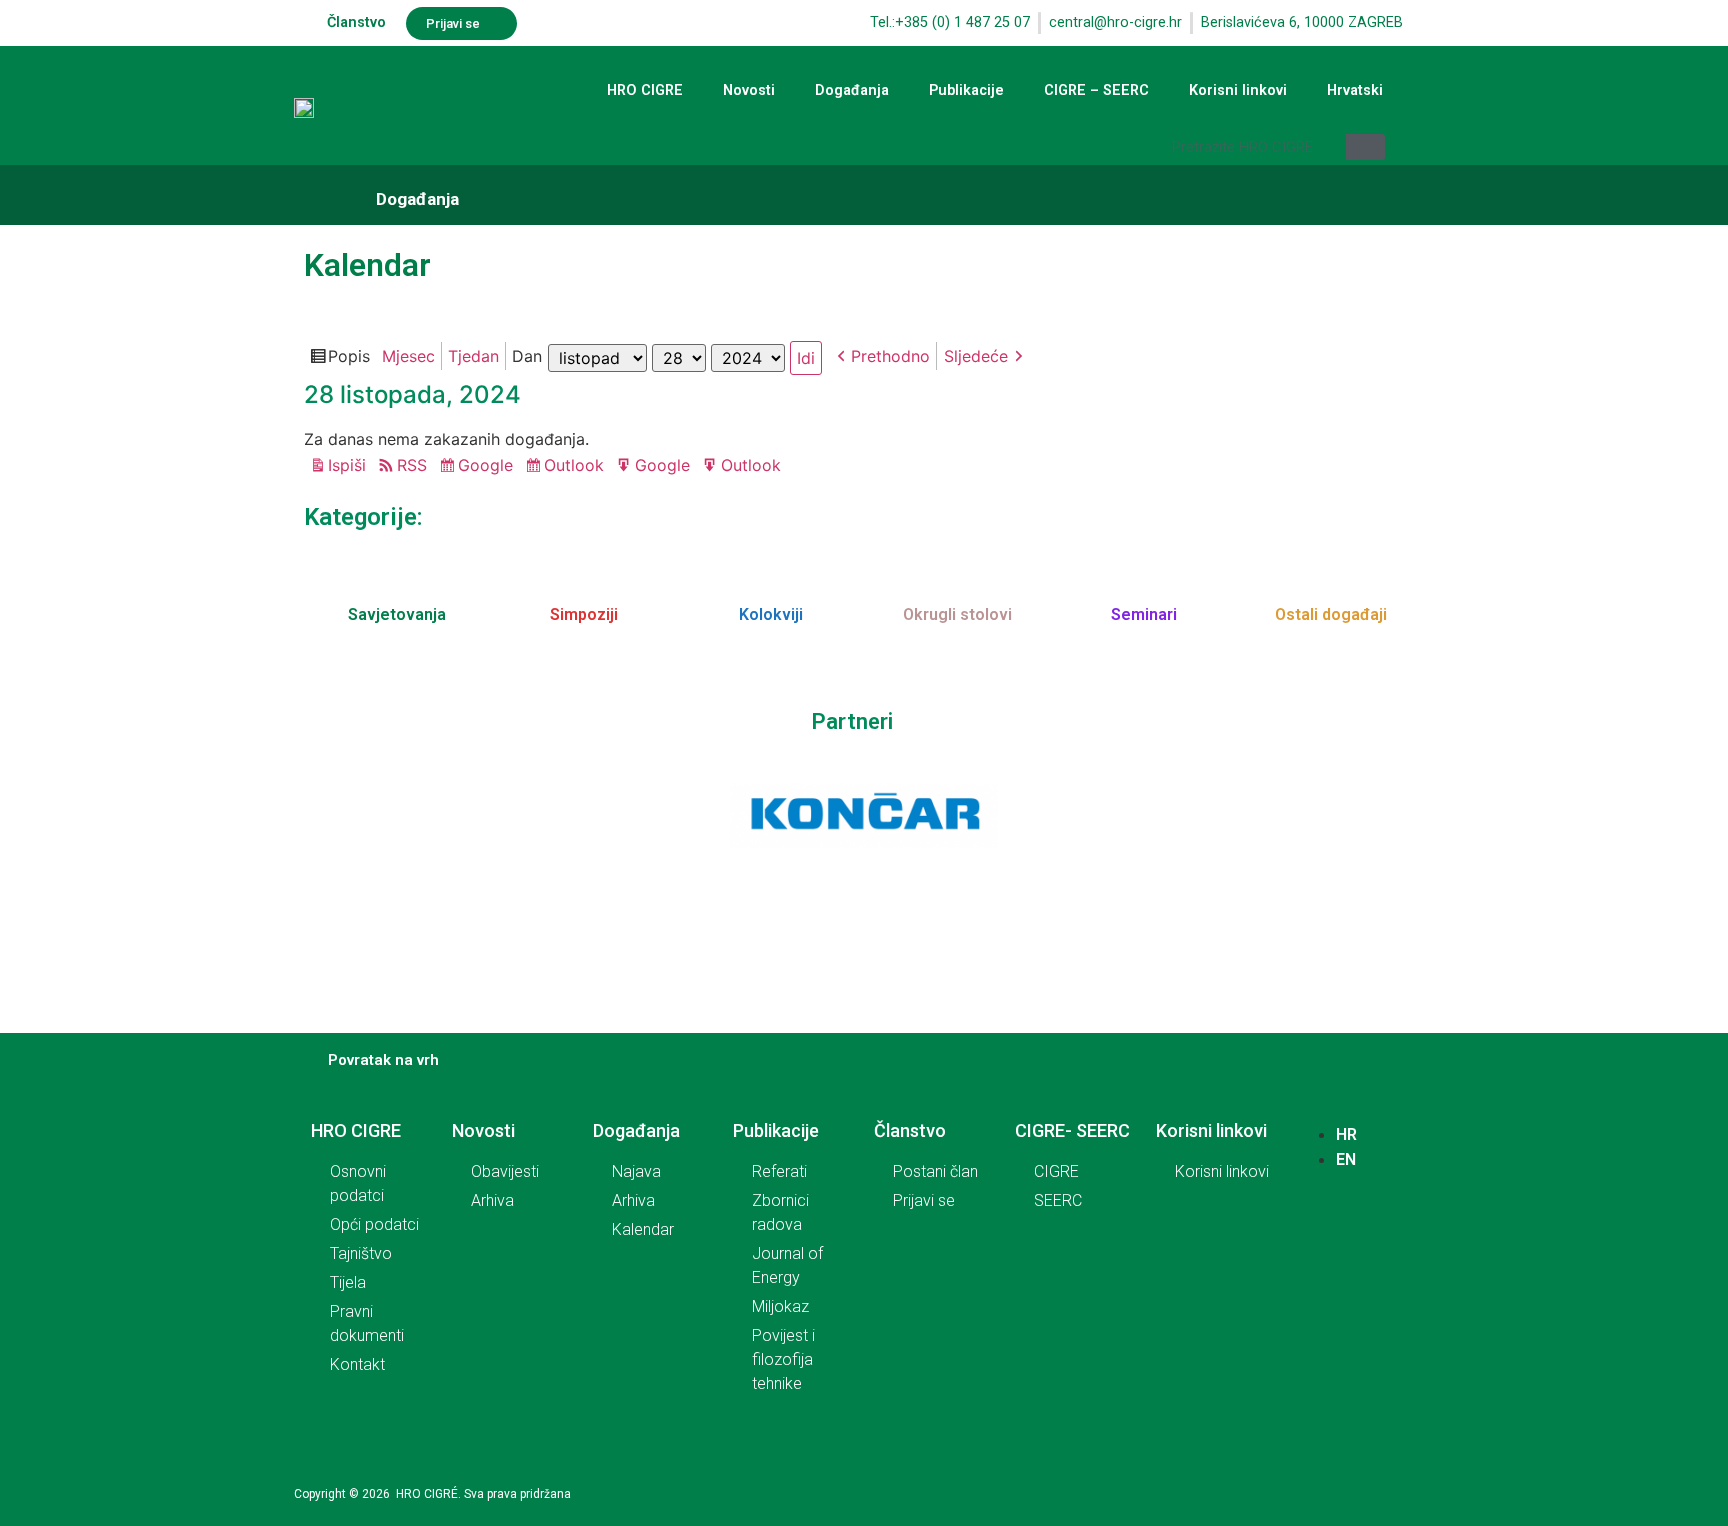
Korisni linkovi (1238, 90)
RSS (412, 465)
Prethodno (890, 356)
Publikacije (966, 90)
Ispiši (350, 466)
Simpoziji (584, 614)
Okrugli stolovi (957, 614)
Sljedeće (976, 356)
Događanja (852, 90)
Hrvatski (1355, 90)
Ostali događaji (1331, 614)
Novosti (749, 90)
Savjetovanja (397, 614)
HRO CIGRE (645, 90)
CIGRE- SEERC (1072, 1130)
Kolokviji (771, 614)
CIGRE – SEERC (1096, 90)
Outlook (577, 467)
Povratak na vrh (383, 1060)
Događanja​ (417, 199)
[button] (461, 23)
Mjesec (408, 356)
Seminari (1144, 614)
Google (488, 467)
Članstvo (356, 22)
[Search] (1365, 147)
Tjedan (473, 356)
